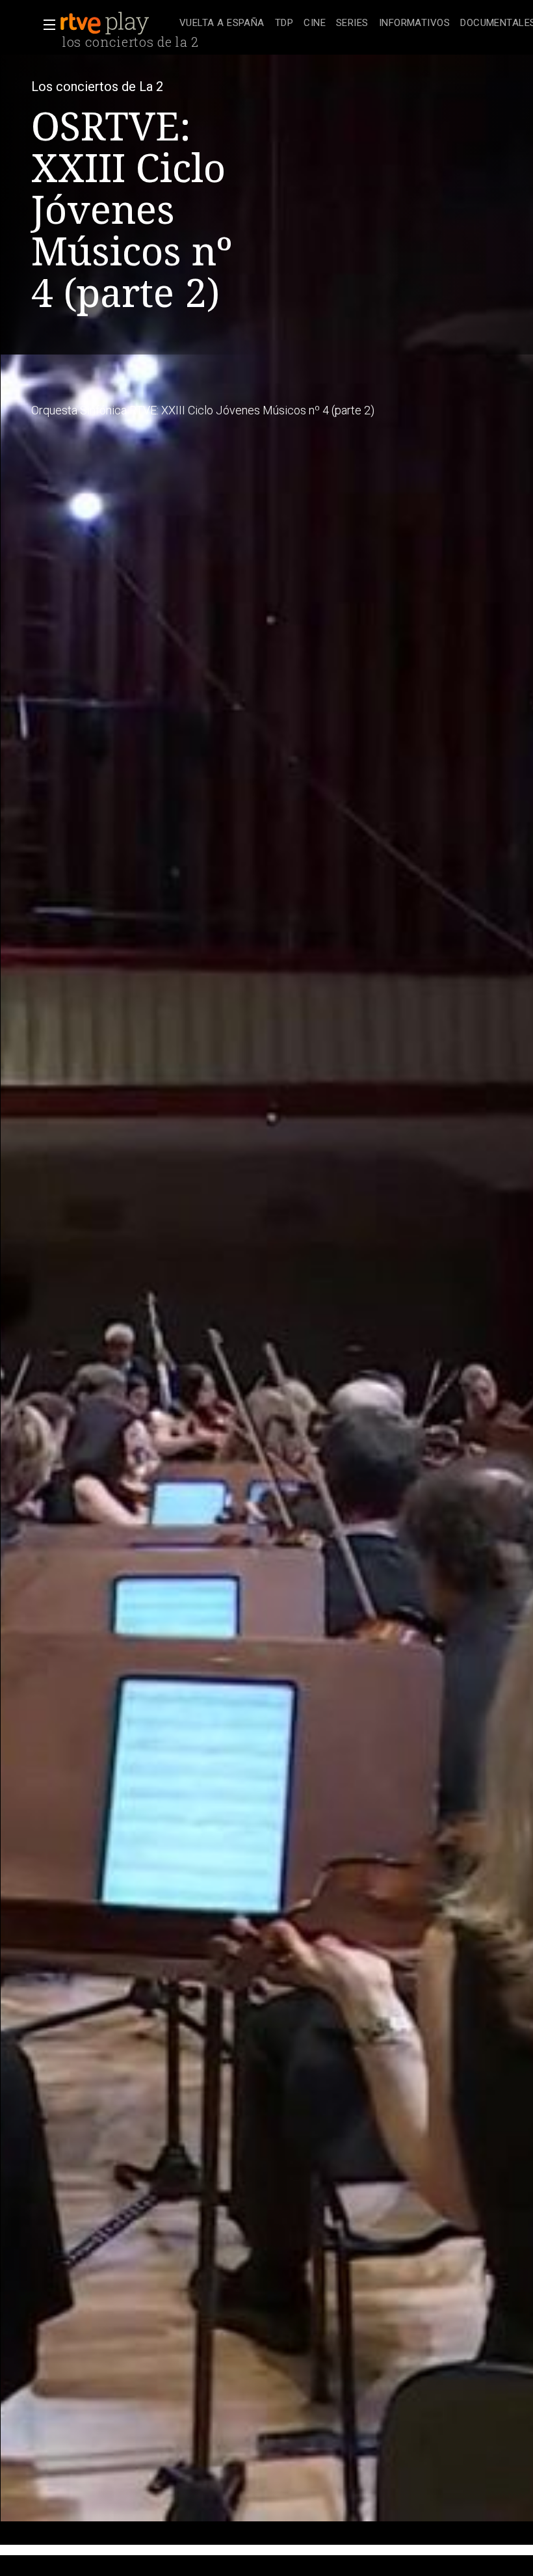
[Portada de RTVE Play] (106, 23)
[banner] (117, 23)
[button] (45, 25)
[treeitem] (222, 24)
